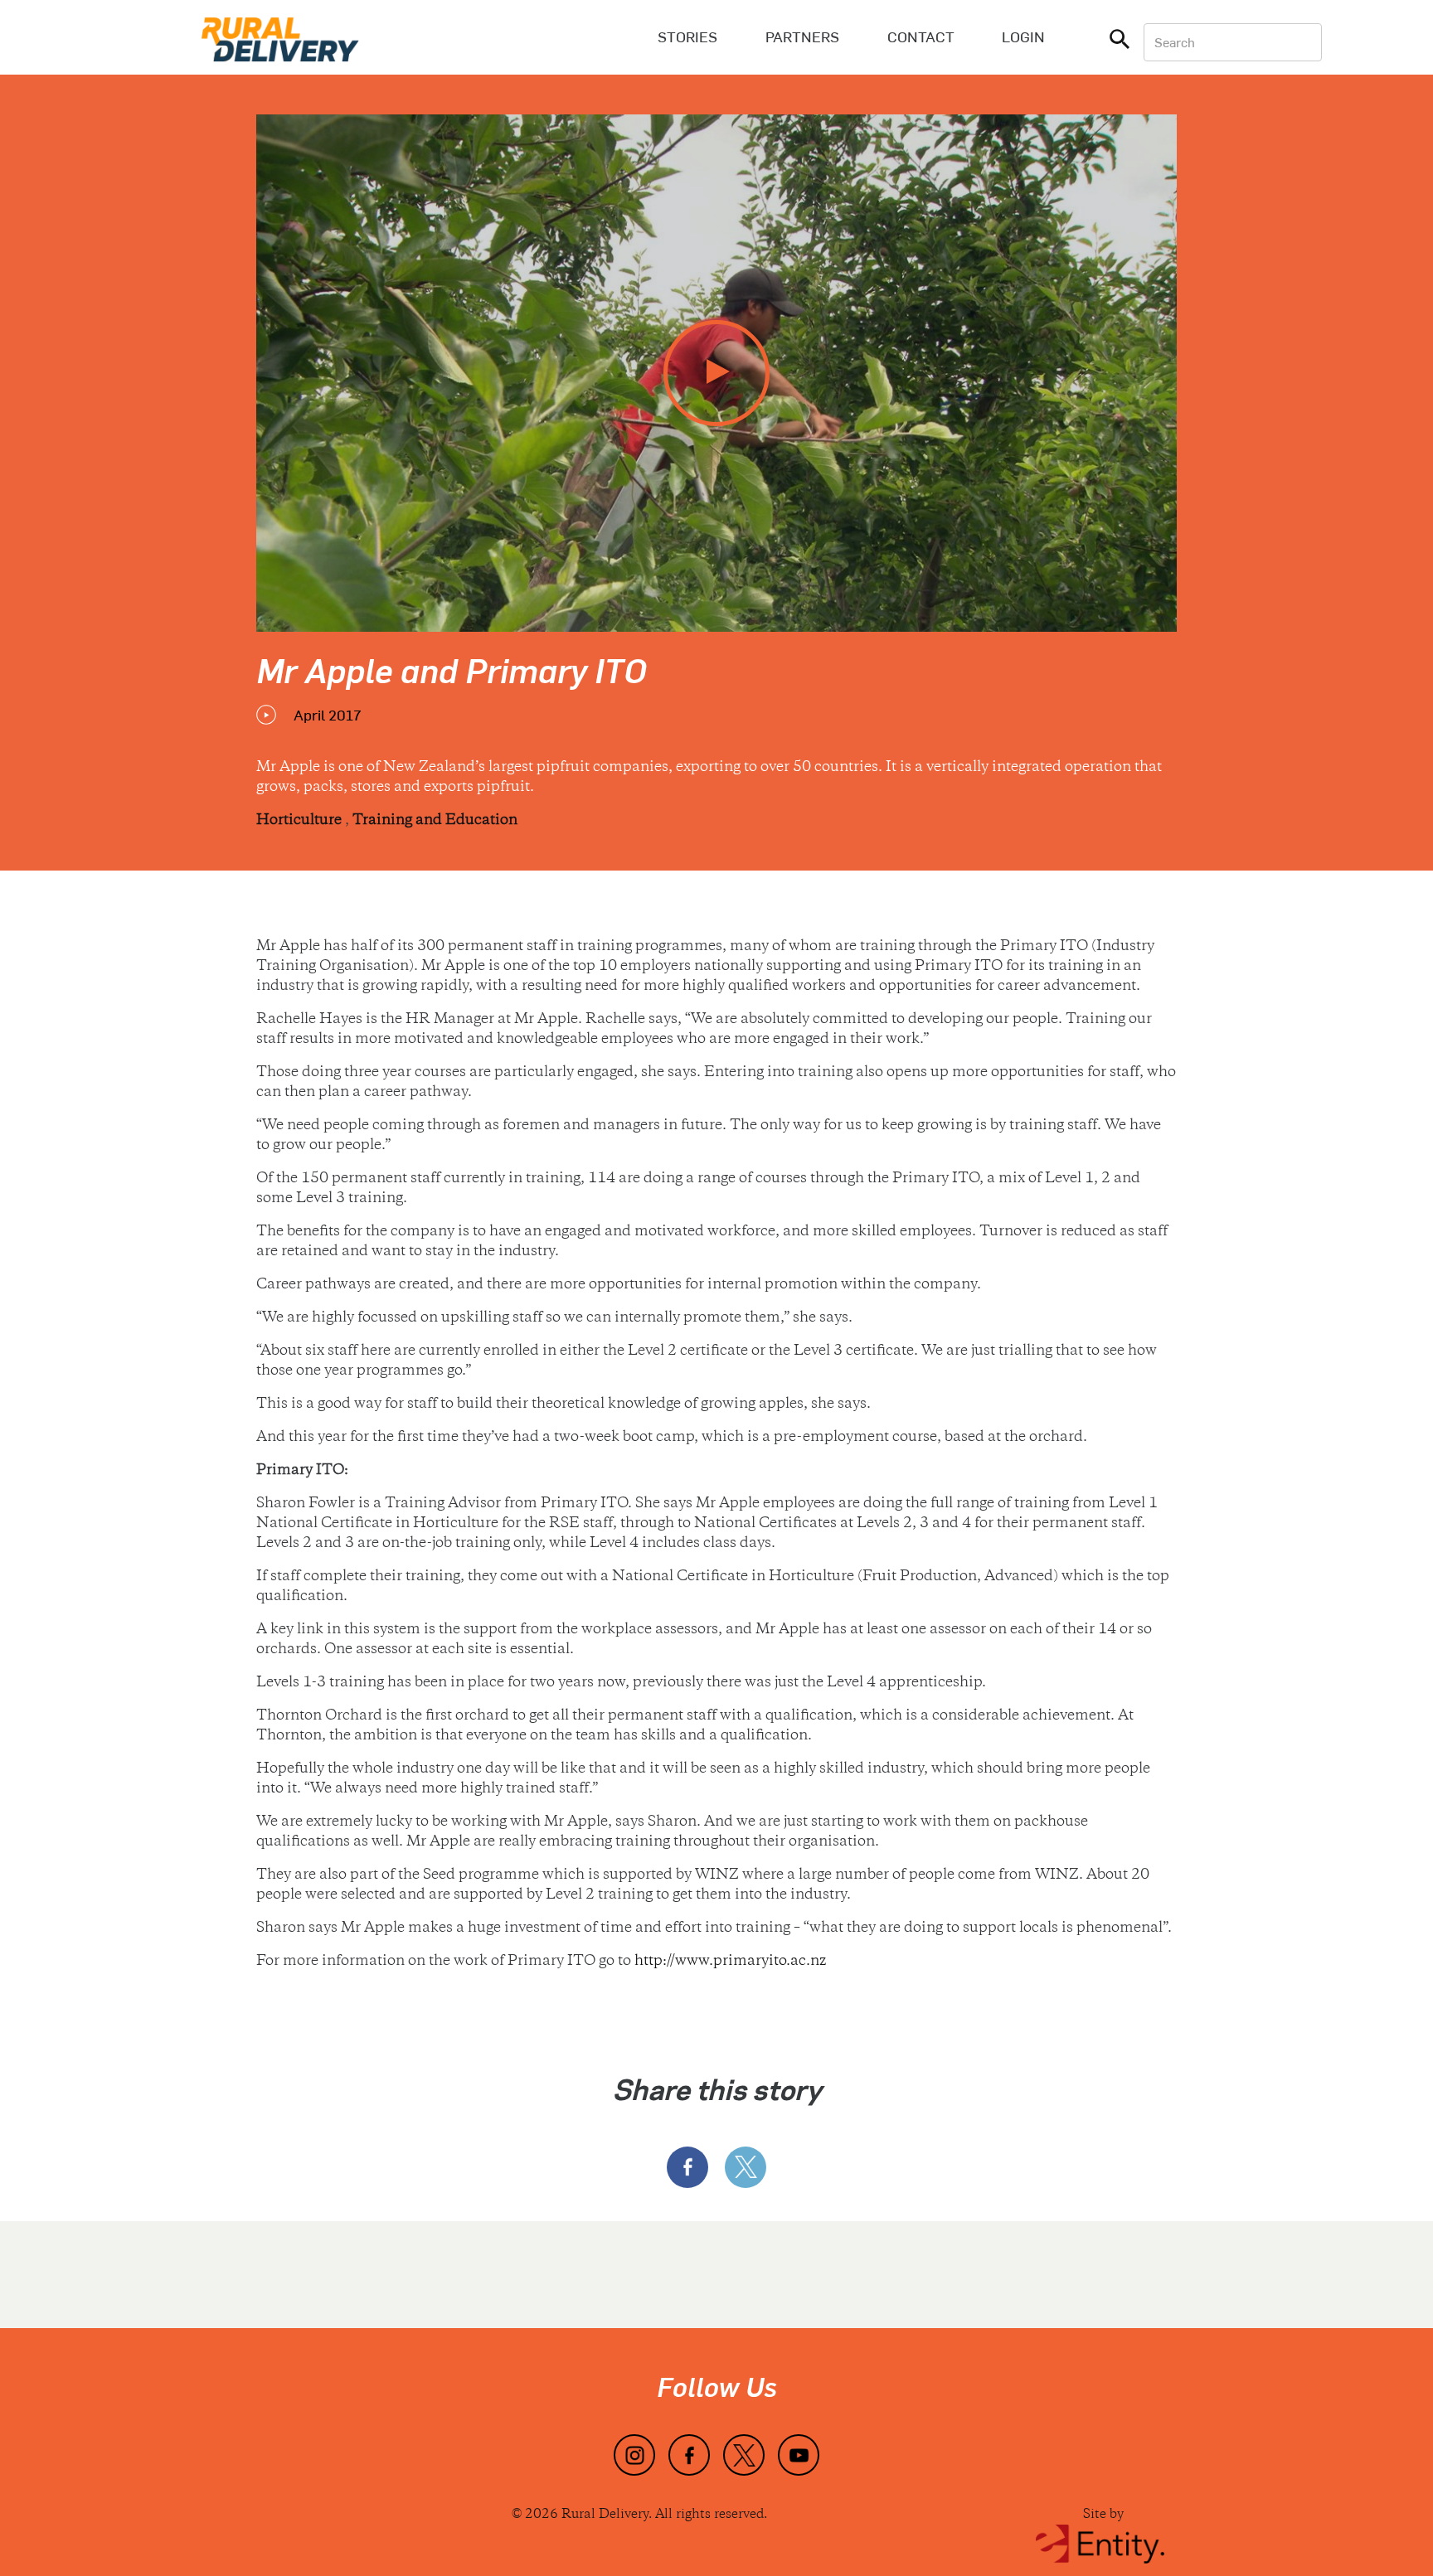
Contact (921, 36)
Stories (687, 36)
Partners (802, 36)
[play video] (716, 373)
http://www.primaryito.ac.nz (730, 1962)
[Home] (280, 37)
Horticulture (301, 821)
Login (1023, 36)
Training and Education (435, 821)
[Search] (1120, 42)
